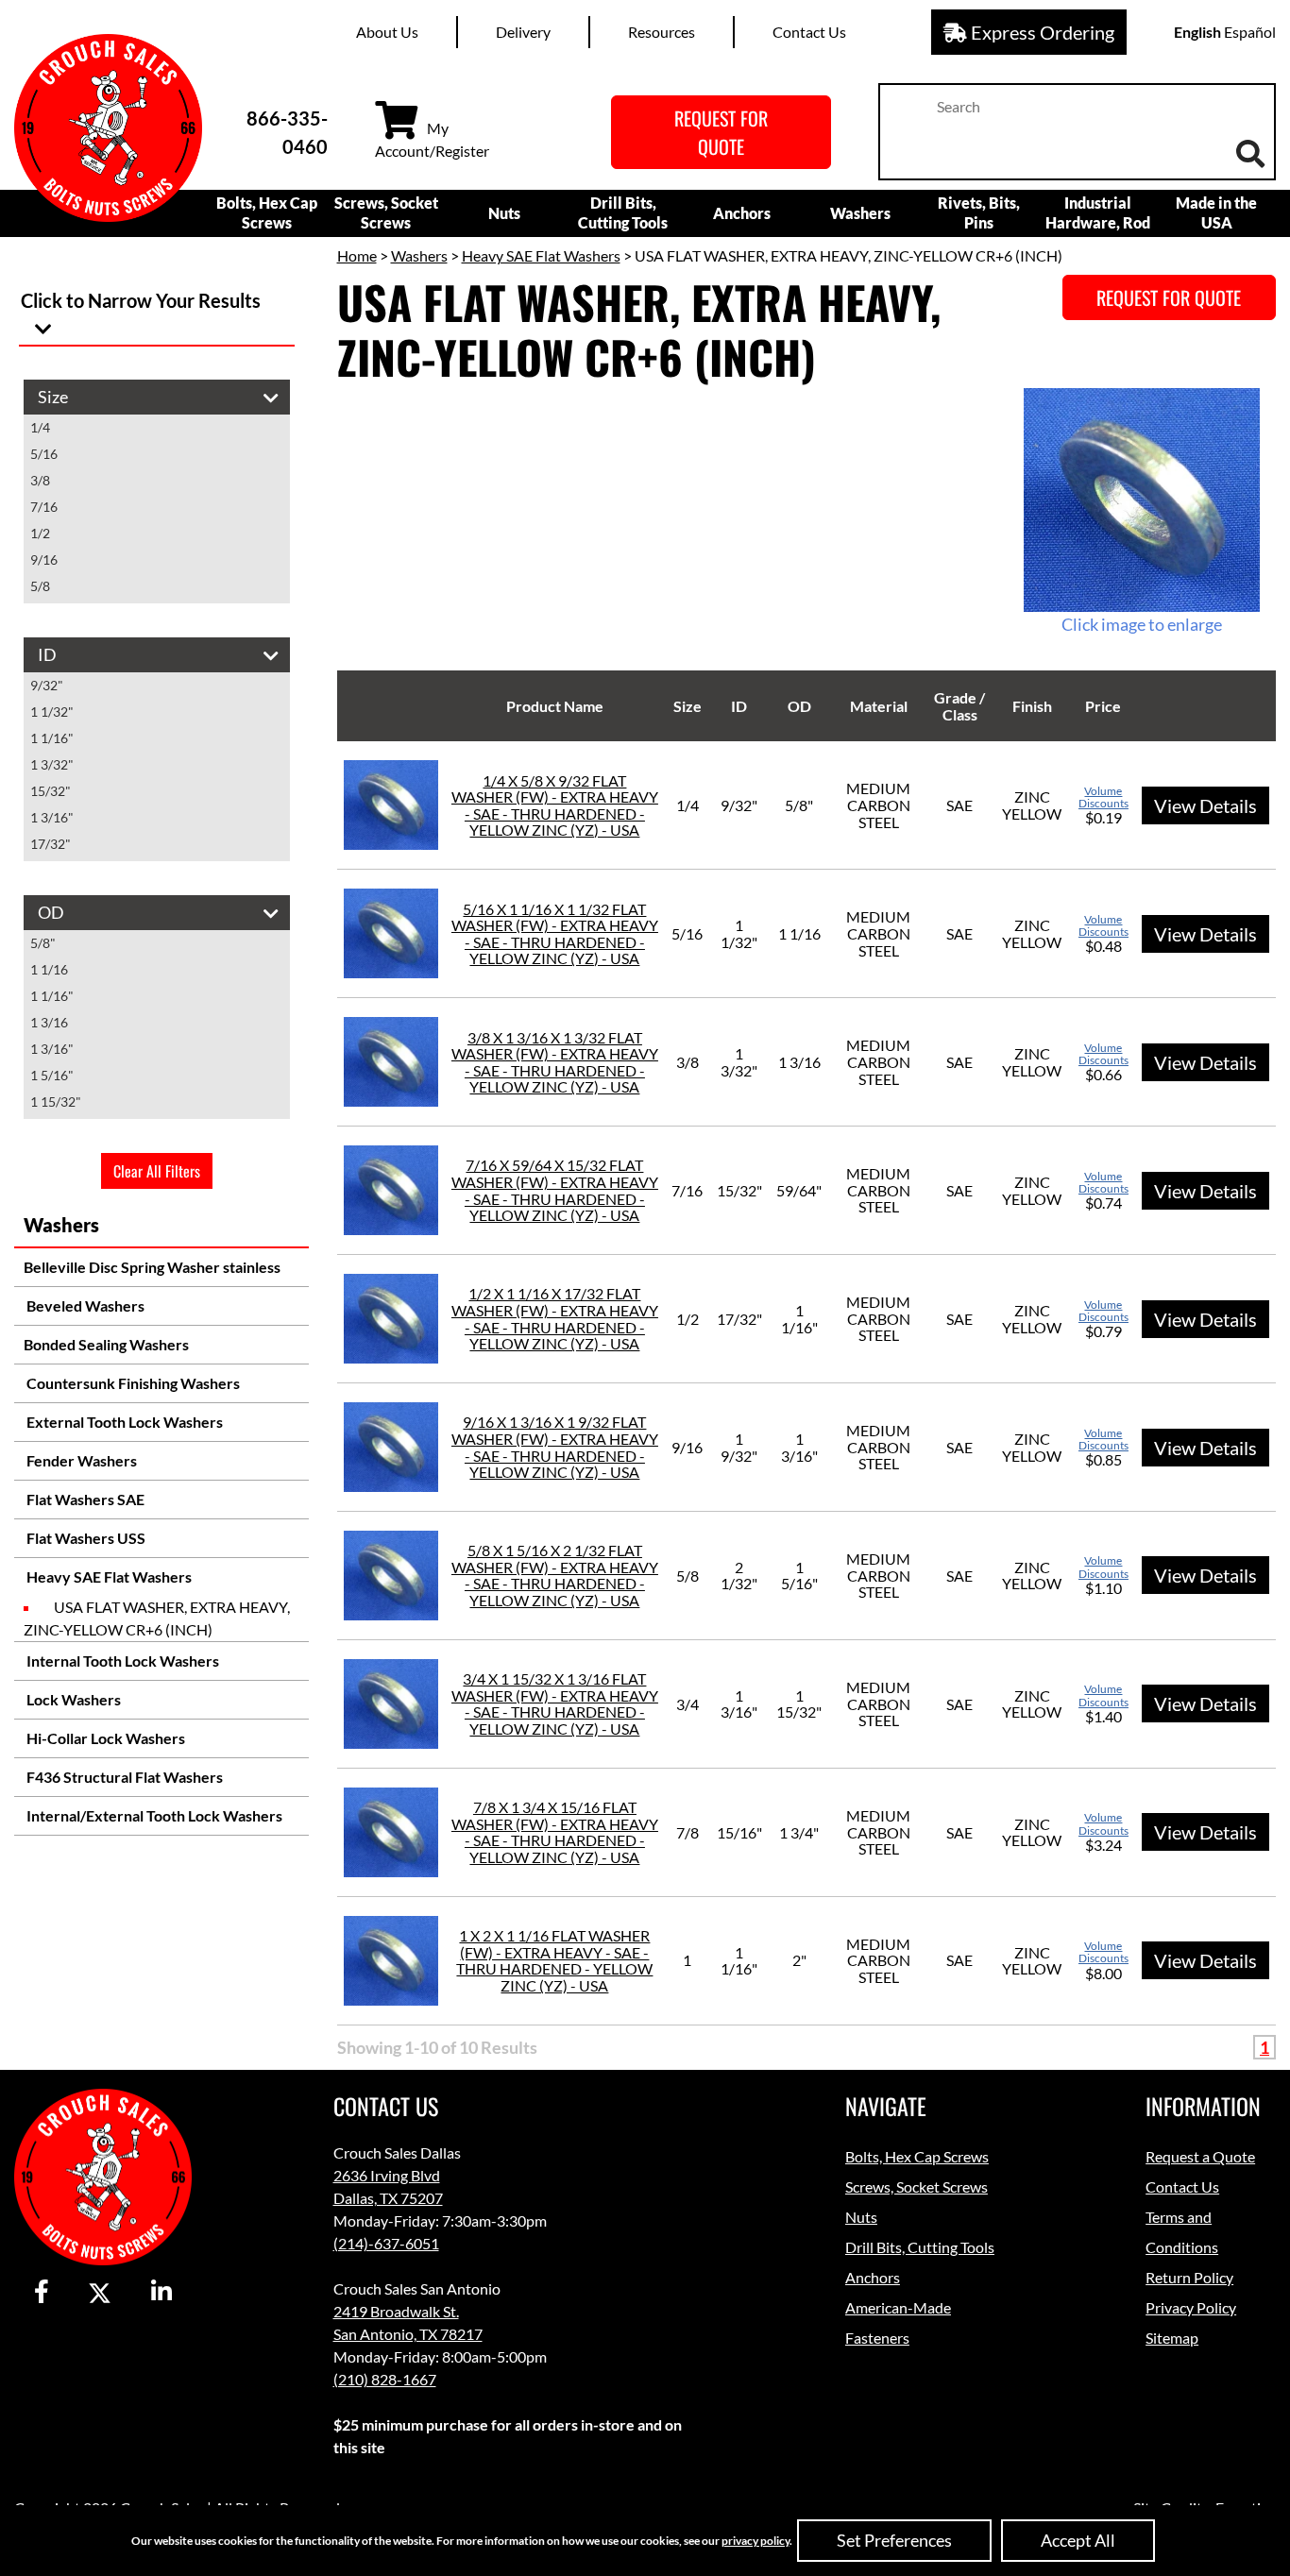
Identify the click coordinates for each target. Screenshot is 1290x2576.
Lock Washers (72, 1699)
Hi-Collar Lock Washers (104, 1738)
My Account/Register (432, 139)
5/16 (44, 454)
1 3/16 (49, 1022)
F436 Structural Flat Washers (123, 1777)
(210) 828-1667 (385, 2379)
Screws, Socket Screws (386, 212)
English (1197, 32)
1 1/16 (49, 969)
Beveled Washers (84, 1305)
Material (879, 706)
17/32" (51, 844)
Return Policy (1189, 2277)
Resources (662, 32)
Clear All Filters (157, 1171)
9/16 (44, 559)
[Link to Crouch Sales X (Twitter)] (100, 2293)
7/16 (44, 507)
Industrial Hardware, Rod (1098, 212)
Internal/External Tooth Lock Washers (153, 1815)
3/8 (40, 480)
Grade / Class (959, 706)
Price (1103, 706)
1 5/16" (52, 1075)
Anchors (742, 213)
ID (739, 706)
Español (1250, 32)
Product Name (555, 706)
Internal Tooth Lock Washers (121, 1661)
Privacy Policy (1191, 2307)
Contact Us (809, 32)
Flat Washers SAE (84, 1499)
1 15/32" (56, 1102)
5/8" (43, 943)
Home (357, 255)
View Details (1205, 805)
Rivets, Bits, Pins (979, 212)
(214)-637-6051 (386, 2243)
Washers (860, 213)
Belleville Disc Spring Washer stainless (152, 1267)
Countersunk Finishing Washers (132, 1383)
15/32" (51, 791)
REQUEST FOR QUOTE (721, 132)
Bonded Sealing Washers (106, 1344)
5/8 (40, 586)
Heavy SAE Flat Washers (108, 1576)
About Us (387, 32)
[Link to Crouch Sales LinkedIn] (161, 2293)
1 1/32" (52, 712)
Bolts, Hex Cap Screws (267, 212)
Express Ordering (1041, 32)
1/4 (40, 427)
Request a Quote (1200, 2156)
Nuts (504, 213)
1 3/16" (52, 817)
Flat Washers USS (85, 1538)
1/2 (40, 533)
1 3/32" (52, 764)
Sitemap (1172, 2338)
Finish (1032, 706)
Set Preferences (894, 2540)
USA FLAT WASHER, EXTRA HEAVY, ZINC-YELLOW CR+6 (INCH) (157, 1618)
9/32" (47, 685)
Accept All (1078, 2540)
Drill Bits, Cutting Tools (623, 212)
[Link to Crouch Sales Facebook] (42, 2293)
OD (799, 706)
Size (687, 706)
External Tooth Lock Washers (123, 1422)
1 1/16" (52, 738)
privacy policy (755, 2541)
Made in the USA (1216, 212)
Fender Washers (80, 1460)
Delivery (523, 32)
